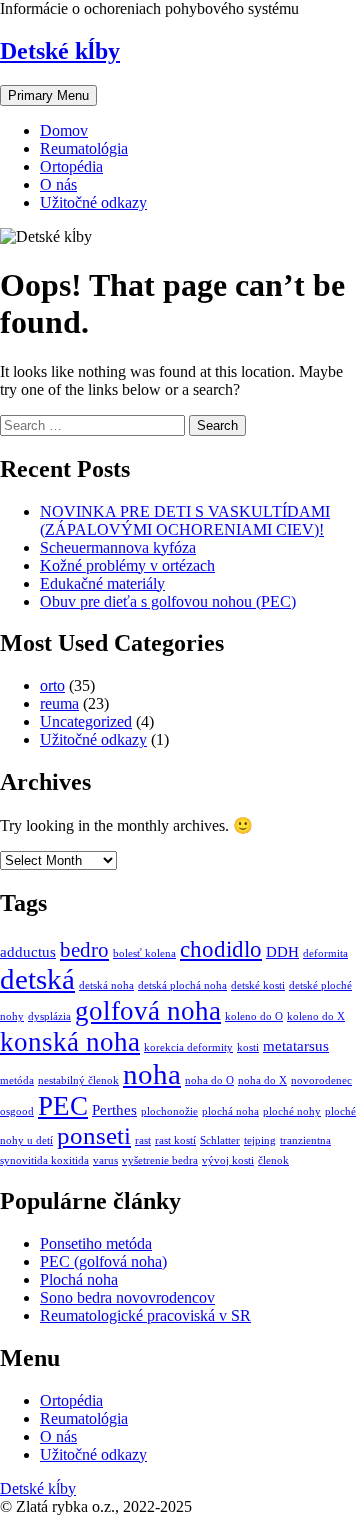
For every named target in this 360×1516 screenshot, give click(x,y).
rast (143, 1140)
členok (273, 1160)
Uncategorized (86, 721)
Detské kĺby (60, 51)
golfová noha (148, 1011)
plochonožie (169, 1111)
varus (105, 1160)
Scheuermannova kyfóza (118, 547)
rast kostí (175, 1140)
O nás (58, 184)
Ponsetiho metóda (96, 1243)
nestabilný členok (78, 1080)
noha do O (209, 1080)
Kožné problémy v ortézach (127, 565)
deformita (325, 953)
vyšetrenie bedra (160, 1160)
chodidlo (221, 949)
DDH (282, 951)
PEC (63, 1106)
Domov (64, 130)
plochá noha (230, 1111)
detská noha (106, 985)
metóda (17, 1080)
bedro (84, 950)
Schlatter (220, 1140)
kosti (248, 1047)
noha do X (262, 1080)
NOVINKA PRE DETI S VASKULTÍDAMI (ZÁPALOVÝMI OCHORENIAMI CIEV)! (185, 520)
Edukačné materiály (102, 583)
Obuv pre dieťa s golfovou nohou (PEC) (168, 601)
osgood (17, 1111)
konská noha (70, 1042)
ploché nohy (292, 1111)
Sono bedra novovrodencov (127, 1297)
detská (37, 979)
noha (152, 1074)
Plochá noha (79, 1279)
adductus (28, 951)
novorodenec (321, 1080)
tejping (260, 1140)
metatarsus (296, 1045)
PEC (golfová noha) (103, 1261)
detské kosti (258, 985)
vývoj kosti (228, 1160)
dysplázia (49, 1016)
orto (52, 685)
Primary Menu (48, 95)
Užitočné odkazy (93, 202)
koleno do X (316, 1016)
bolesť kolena (144, 953)
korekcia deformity (188, 1047)
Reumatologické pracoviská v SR (145, 1315)
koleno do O (254, 1016)
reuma (59, 703)
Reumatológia (84, 148)
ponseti (94, 1135)
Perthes (114, 1109)
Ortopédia (71, 166)
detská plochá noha (182, 985)
